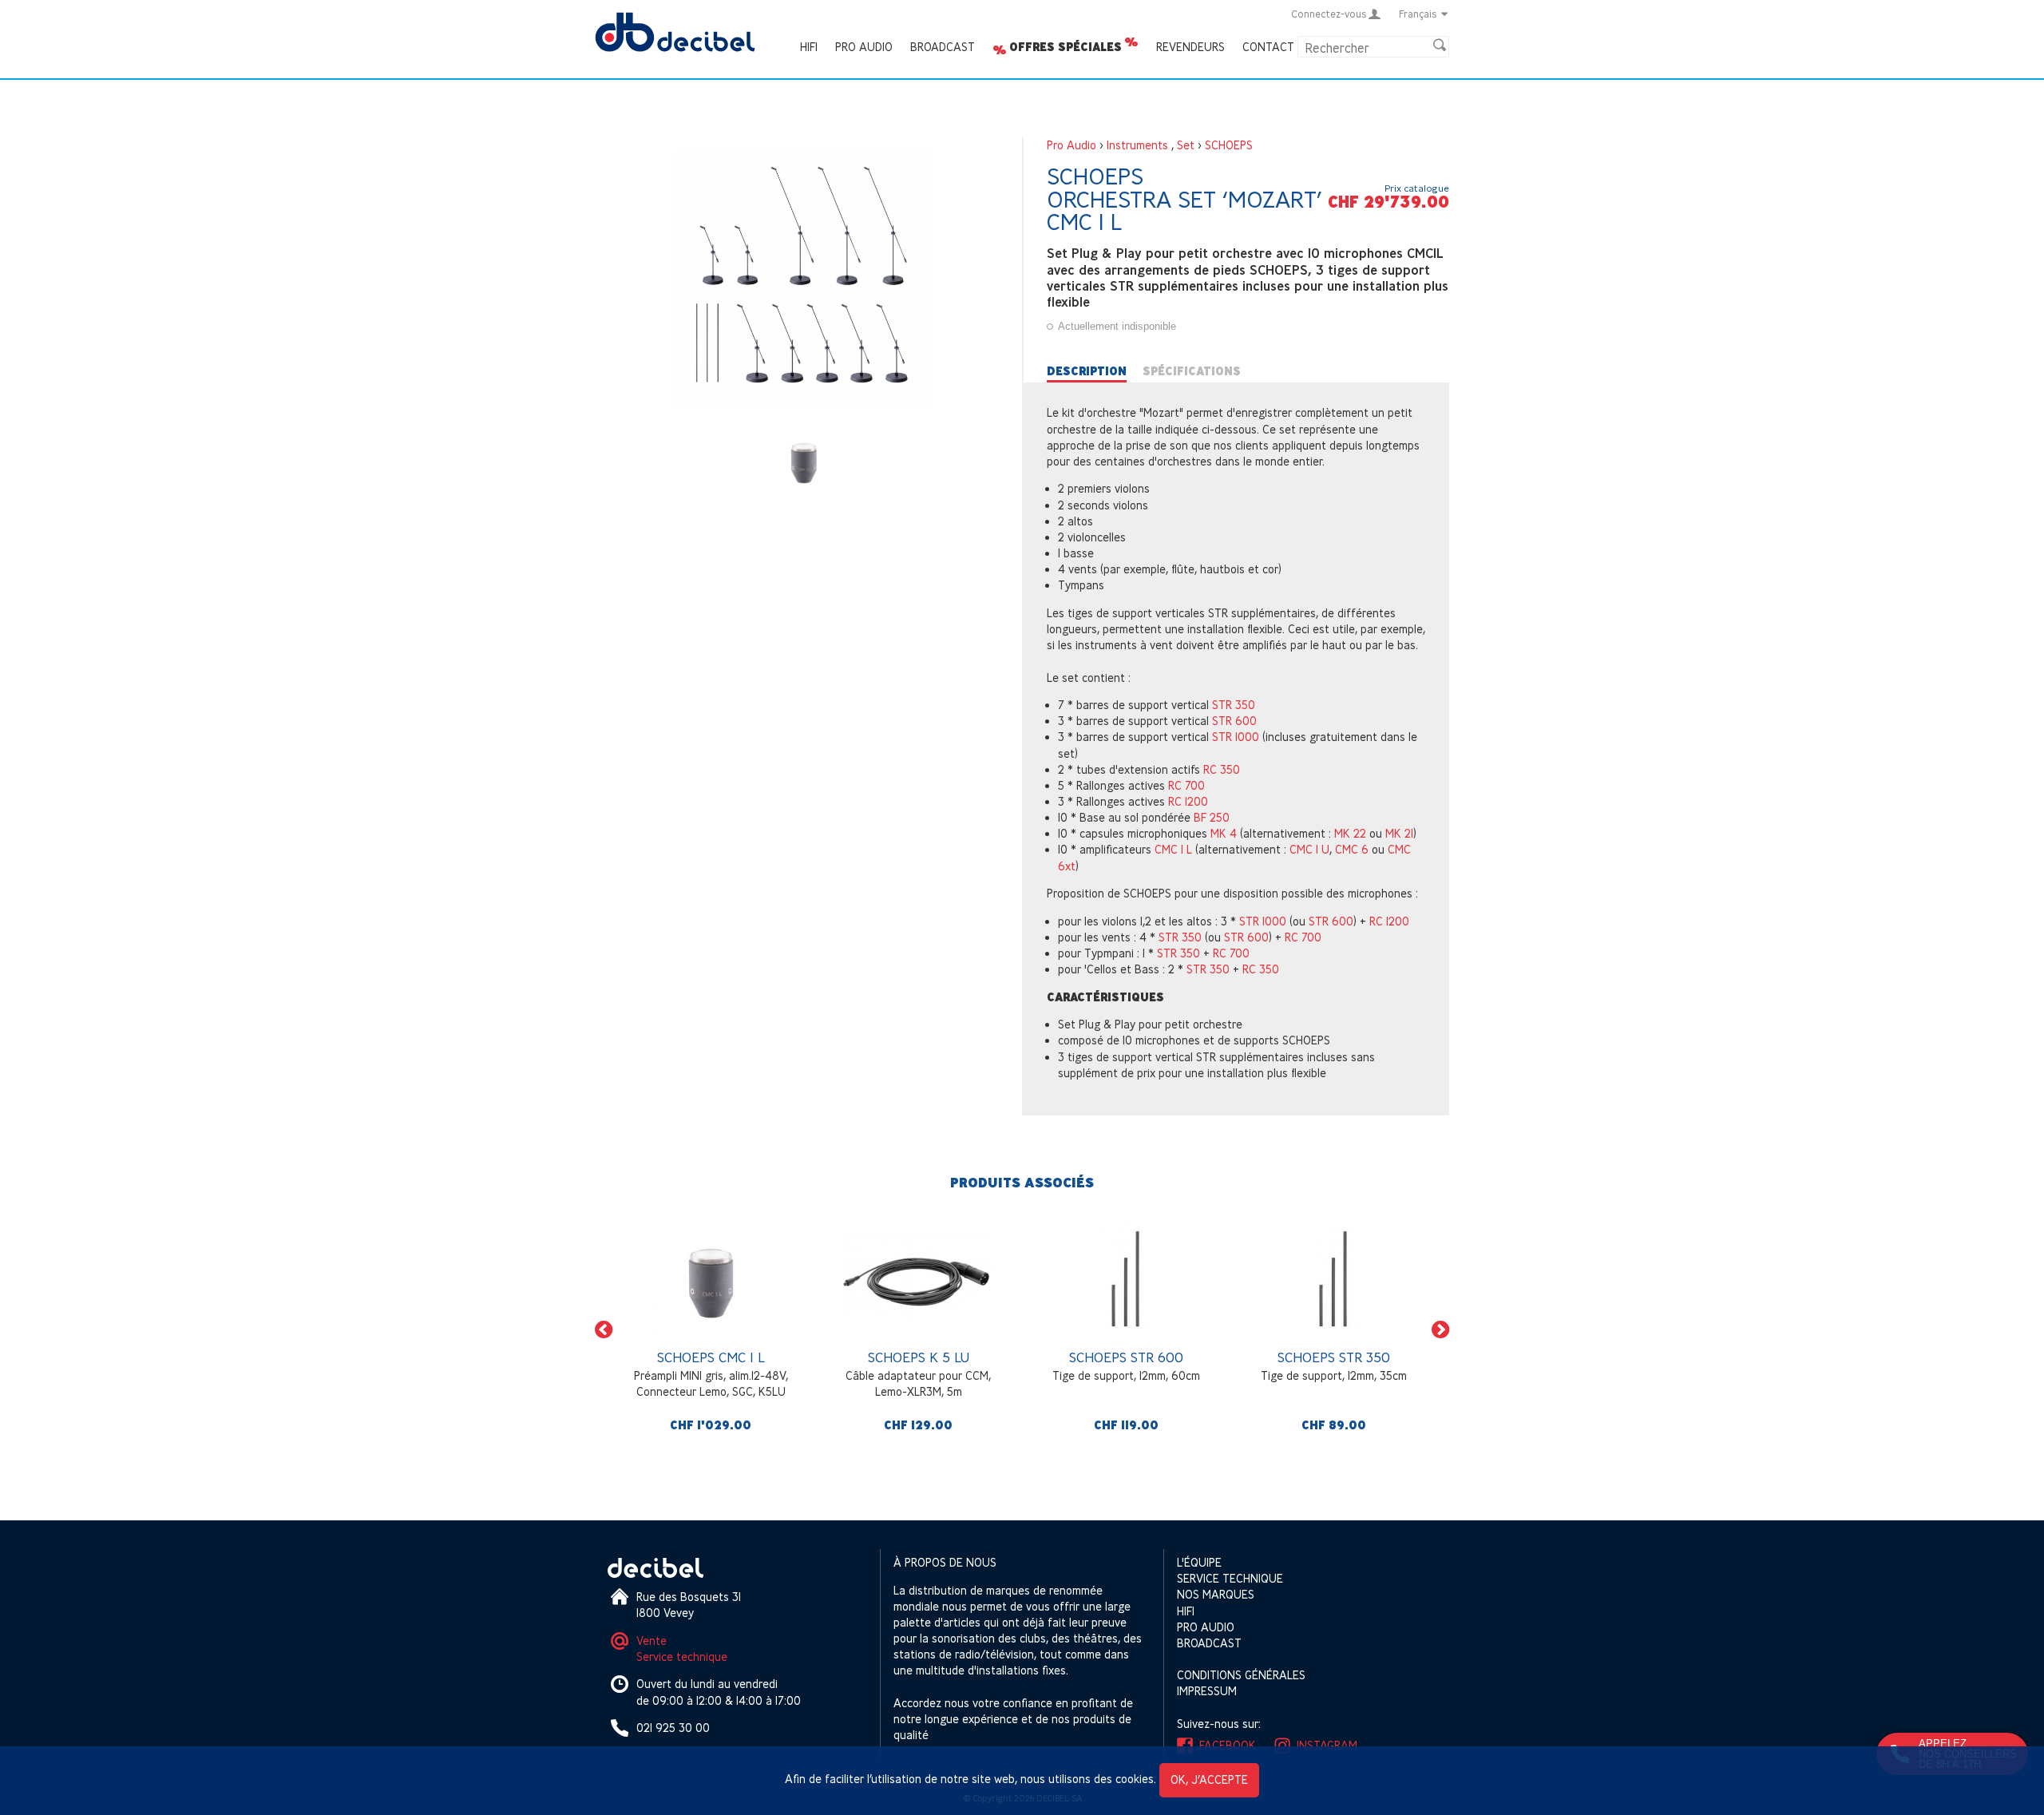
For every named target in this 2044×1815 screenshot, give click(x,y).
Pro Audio (864, 47)
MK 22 (1350, 833)
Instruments (1137, 145)
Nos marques (1216, 1594)
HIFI (809, 47)
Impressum (1207, 1691)
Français (1418, 14)
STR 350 (1234, 705)
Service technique (682, 1656)
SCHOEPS (1229, 145)
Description (1087, 371)
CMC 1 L (1173, 849)
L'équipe (1199, 1562)
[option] (711, 1330)
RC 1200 (1188, 801)
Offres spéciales (1066, 47)
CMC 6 (1352, 849)
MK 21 (1399, 833)
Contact (1268, 47)
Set (1186, 145)
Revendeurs (1190, 47)
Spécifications (1192, 371)
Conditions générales (1241, 1675)
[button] (604, 1330)
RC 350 (1222, 769)
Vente (652, 1641)
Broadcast (943, 47)
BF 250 (1212, 817)
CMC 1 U (1309, 849)
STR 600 (1234, 721)
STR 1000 (1236, 737)
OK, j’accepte (1209, 1779)
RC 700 (1186, 785)
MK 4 (1224, 833)
